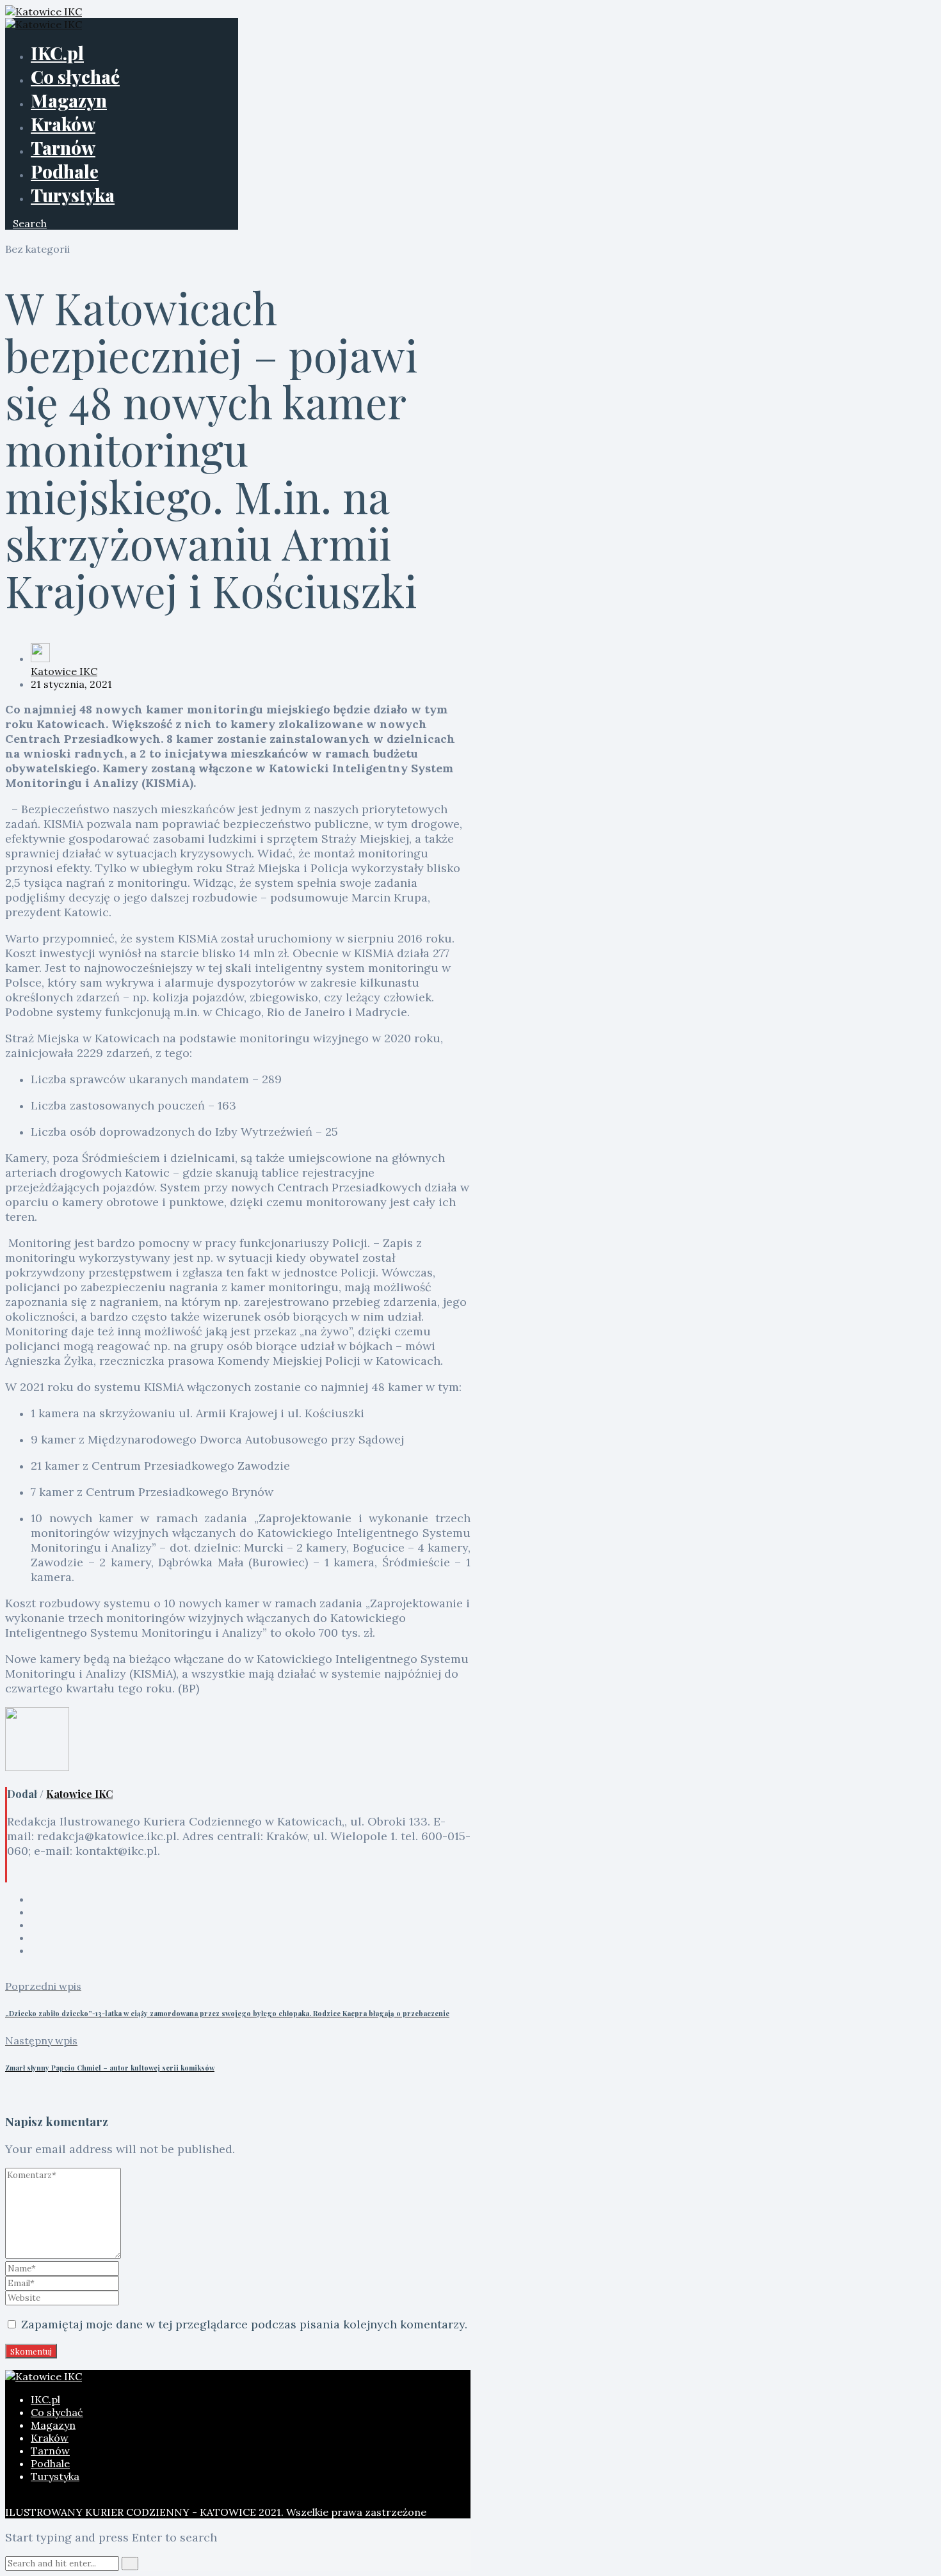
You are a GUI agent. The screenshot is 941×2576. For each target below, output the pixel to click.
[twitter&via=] (35, 1912)
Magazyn (69, 100)
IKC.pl (57, 53)
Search (30, 223)
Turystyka (73, 195)
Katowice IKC (64, 671)
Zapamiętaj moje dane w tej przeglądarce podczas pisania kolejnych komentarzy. (244, 2324)
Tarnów (63, 147)
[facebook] (35, 1899)
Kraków (63, 124)
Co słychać (75, 76)
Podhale (65, 171)
